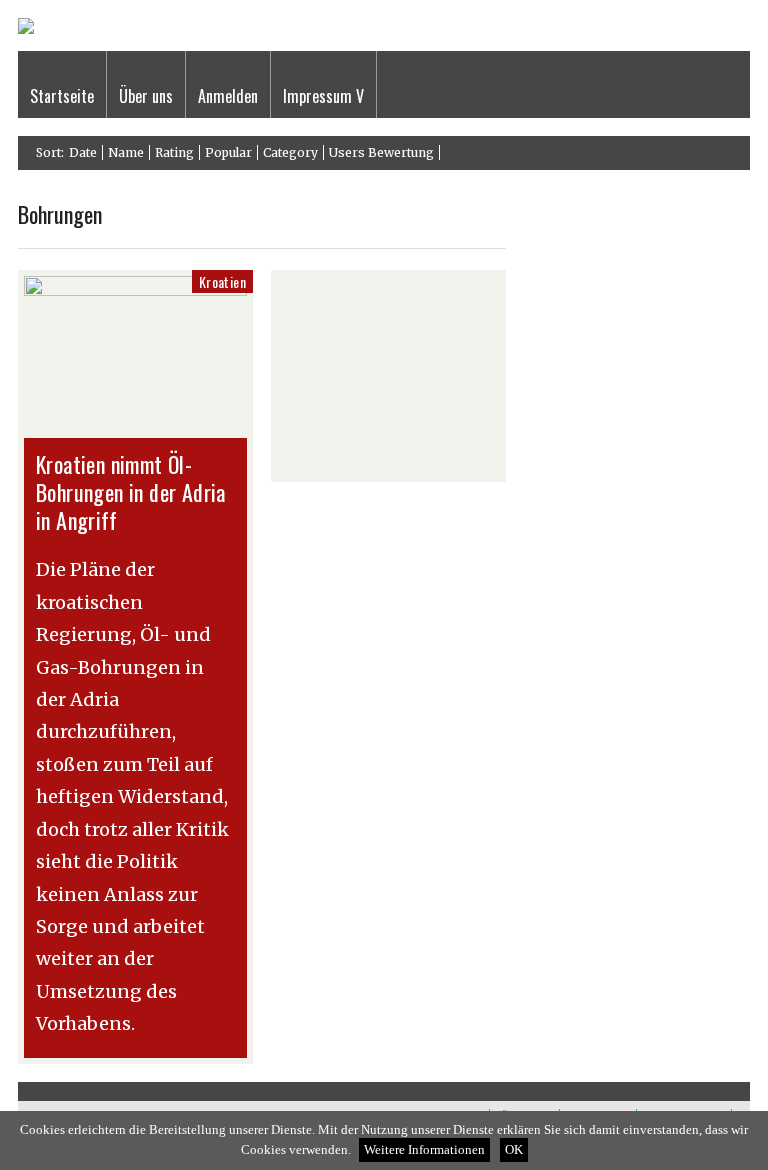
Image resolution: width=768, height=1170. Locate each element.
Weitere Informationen (424, 1150)
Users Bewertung (381, 152)
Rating (174, 152)
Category (290, 152)
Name (126, 152)
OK (514, 1150)
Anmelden (228, 96)
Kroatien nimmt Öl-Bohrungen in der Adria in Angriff (131, 492)
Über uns (146, 96)
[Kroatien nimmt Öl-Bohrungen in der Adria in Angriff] (135, 291)
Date (83, 152)
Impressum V (323, 96)
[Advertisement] (388, 376)
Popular (228, 152)
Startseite (62, 96)
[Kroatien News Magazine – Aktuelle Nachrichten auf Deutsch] (26, 29)
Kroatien (222, 281)
